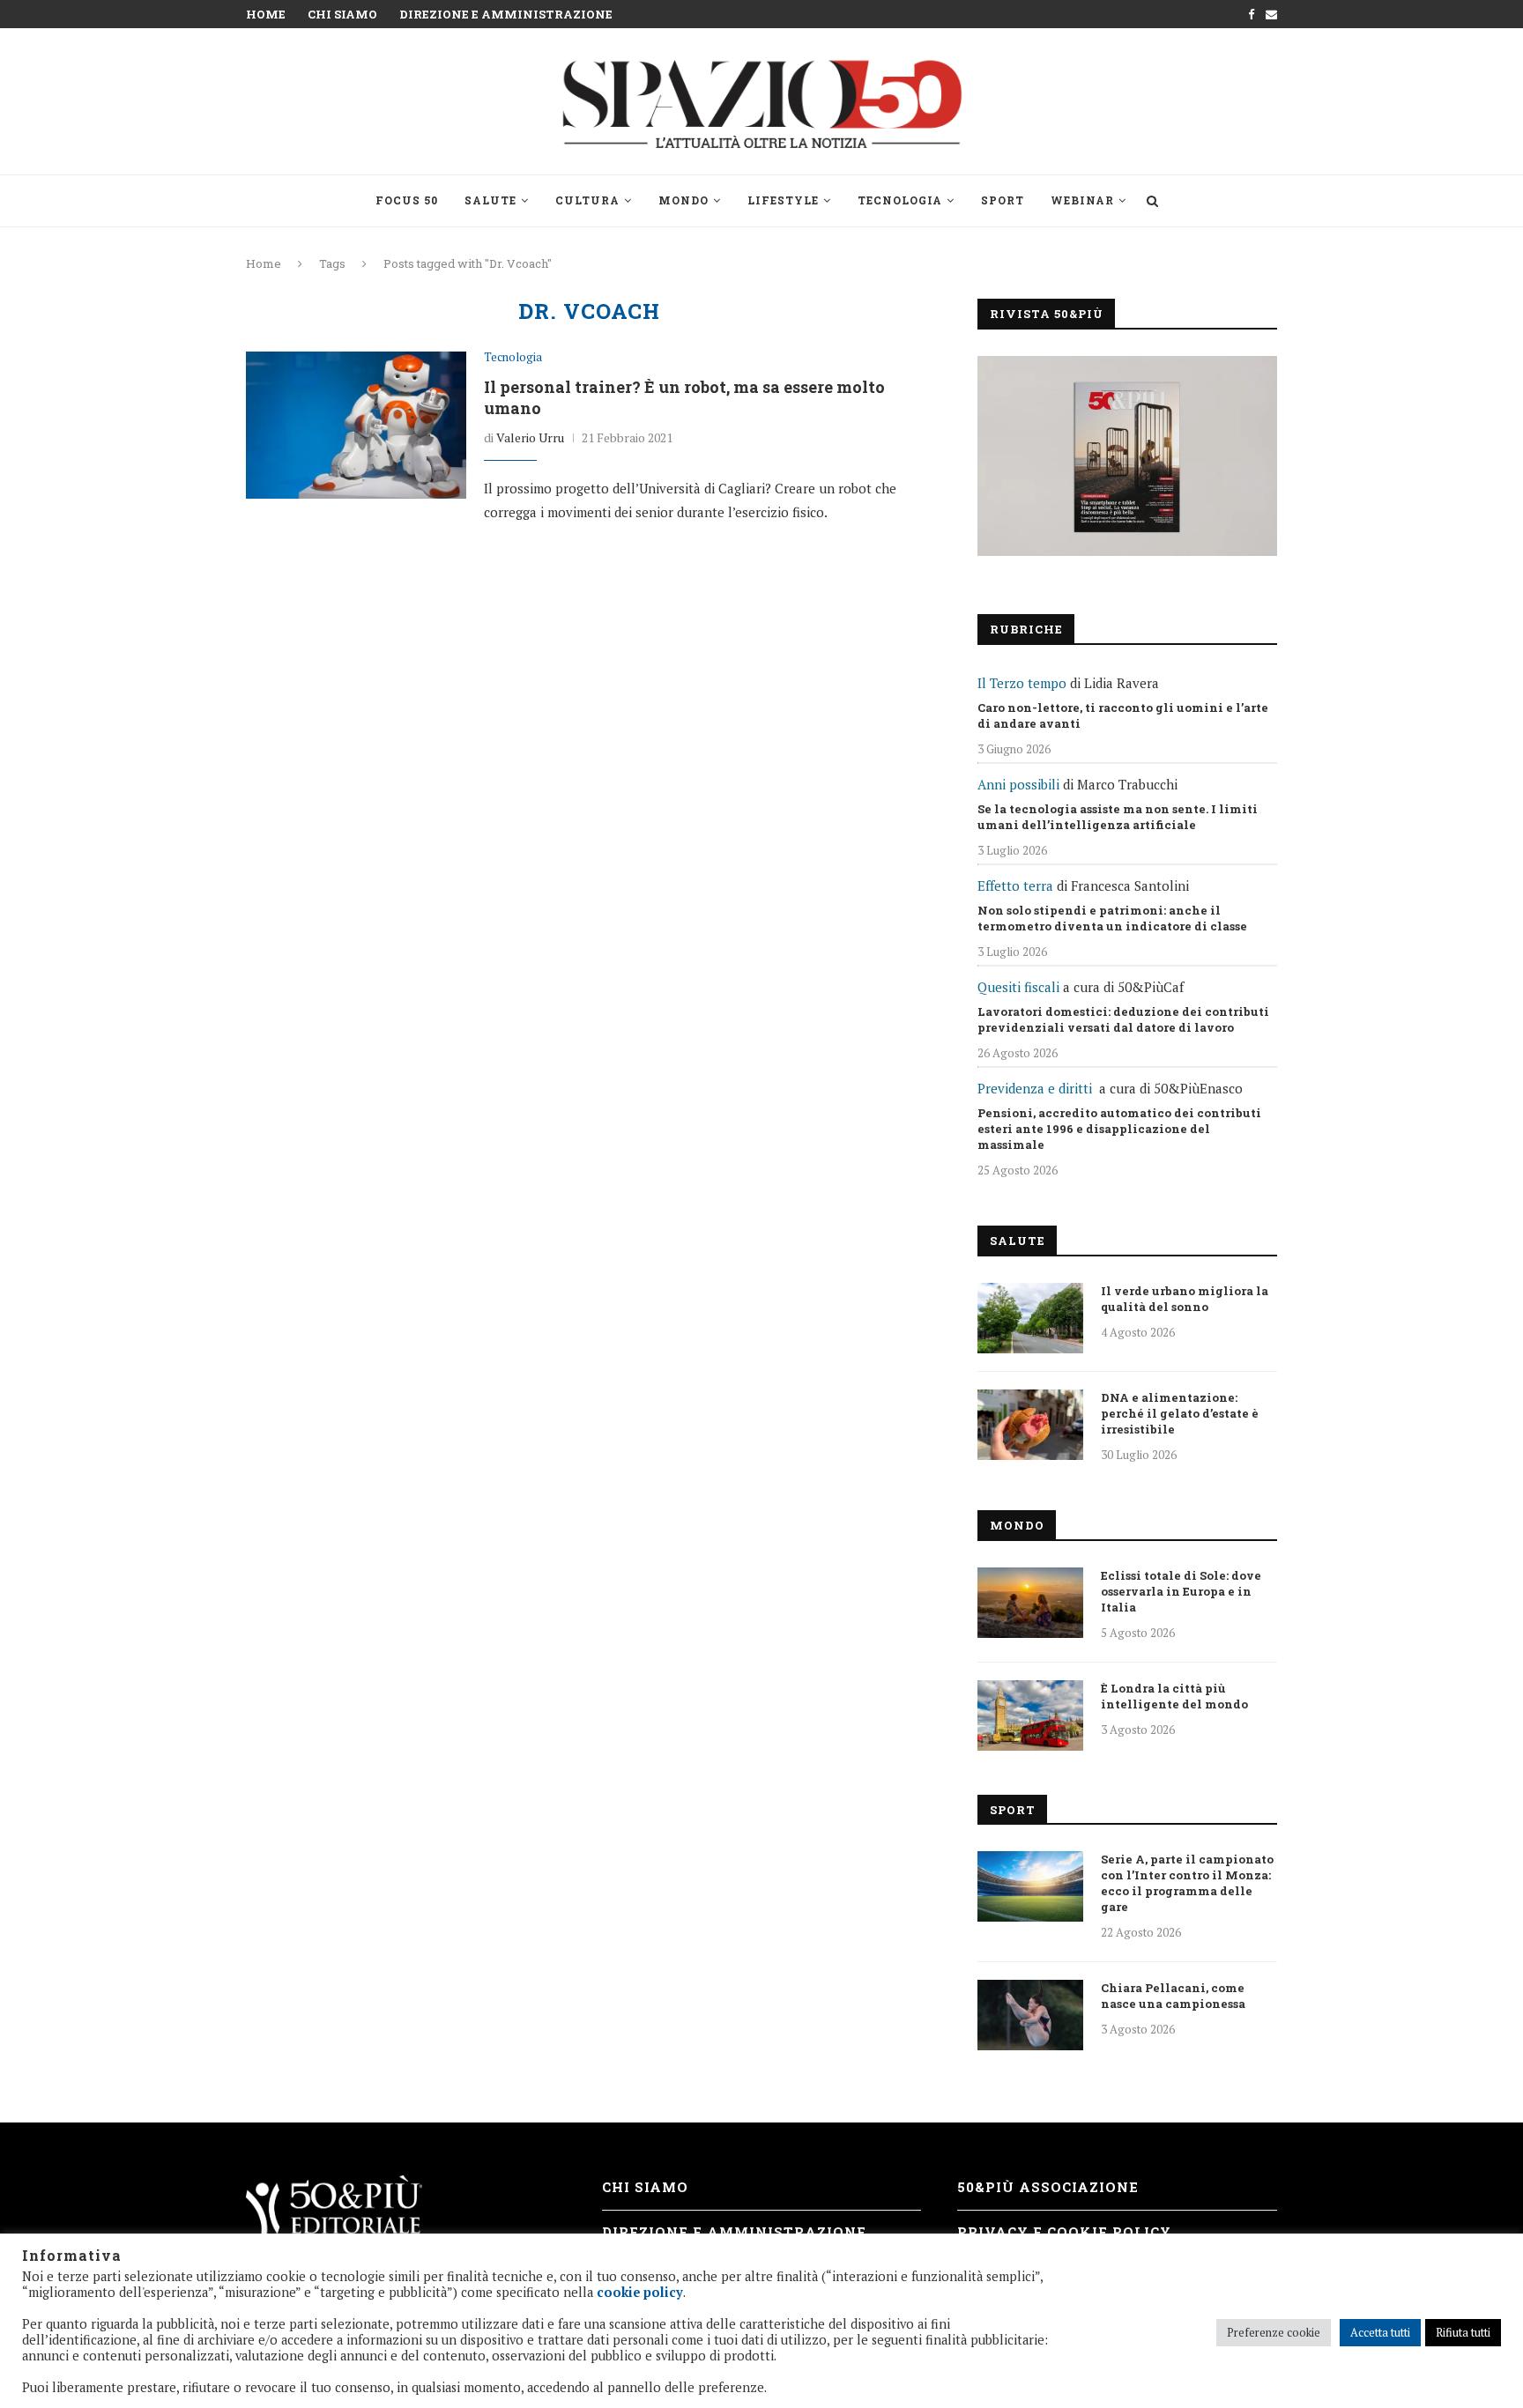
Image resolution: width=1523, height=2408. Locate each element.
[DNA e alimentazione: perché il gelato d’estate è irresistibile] (1030, 1425)
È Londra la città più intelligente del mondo (1174, 1696)
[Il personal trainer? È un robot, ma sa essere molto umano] (356, 425)
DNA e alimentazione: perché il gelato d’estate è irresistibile (1180, 1413)
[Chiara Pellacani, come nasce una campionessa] (1030, 2015)
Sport (1003, 200)
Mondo (683, 200)
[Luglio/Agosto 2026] (1127, 456)
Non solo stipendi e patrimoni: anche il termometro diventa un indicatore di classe (1112, 918)
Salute (490, 200)
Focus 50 (407, 200)
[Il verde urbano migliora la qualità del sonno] (1030, 1318)
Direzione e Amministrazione (506, 14)
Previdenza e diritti (1035, 1088)
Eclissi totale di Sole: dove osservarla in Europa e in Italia (1181, 1591)
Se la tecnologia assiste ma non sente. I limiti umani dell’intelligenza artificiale (1118, 817)
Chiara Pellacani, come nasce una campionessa (1173, 1996)
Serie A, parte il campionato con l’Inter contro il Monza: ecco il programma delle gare (1187, 1883)
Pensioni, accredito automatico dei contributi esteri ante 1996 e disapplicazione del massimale (1119, 1129)
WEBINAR (1082, 200)
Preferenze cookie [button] (1274, 2332)
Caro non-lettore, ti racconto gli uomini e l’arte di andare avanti (1123, 715)
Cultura (587, 200)
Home (266, 14)
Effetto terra (1015, 885)
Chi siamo (342, 14)
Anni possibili (1018, 784)
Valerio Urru (530, 437)
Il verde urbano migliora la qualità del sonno (1185, 1299)
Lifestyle (783, 200)
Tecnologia (900, 200)
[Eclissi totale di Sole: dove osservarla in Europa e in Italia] (1030, 1603)
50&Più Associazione (1048, 2187)
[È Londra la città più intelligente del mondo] (1030, 1715)
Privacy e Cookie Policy (1064, 2232)
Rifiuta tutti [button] (1463, 2332)
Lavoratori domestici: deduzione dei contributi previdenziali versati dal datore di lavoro (1123, 1019)
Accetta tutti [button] (1380, 2332)
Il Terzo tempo (1022, 683)
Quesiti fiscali (1018, 987)
